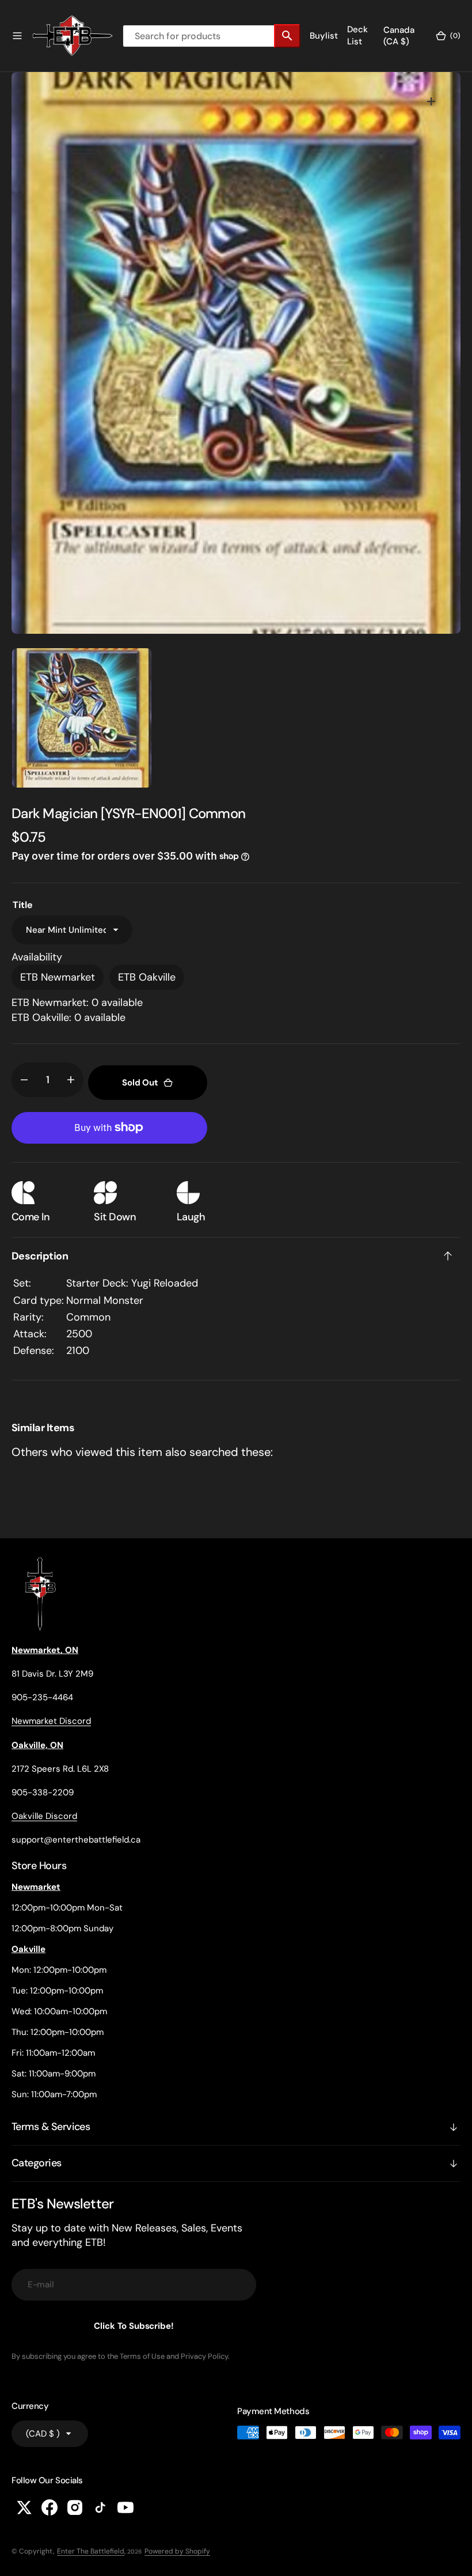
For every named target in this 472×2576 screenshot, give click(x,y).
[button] (17, 36)
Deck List (357, 35)
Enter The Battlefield (91, 2551)
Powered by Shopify (177, 2551)
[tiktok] (100, 2507)
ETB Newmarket (58, 977)
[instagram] (75, 2507)
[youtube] (125, 2507)
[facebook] (50, 2507)
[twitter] (24, 2507)
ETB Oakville (147, 977)
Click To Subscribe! (134, 2326)
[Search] (287, 36)
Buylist (324, 36)
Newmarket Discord (51, 1721)
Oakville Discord (44, 1816)
